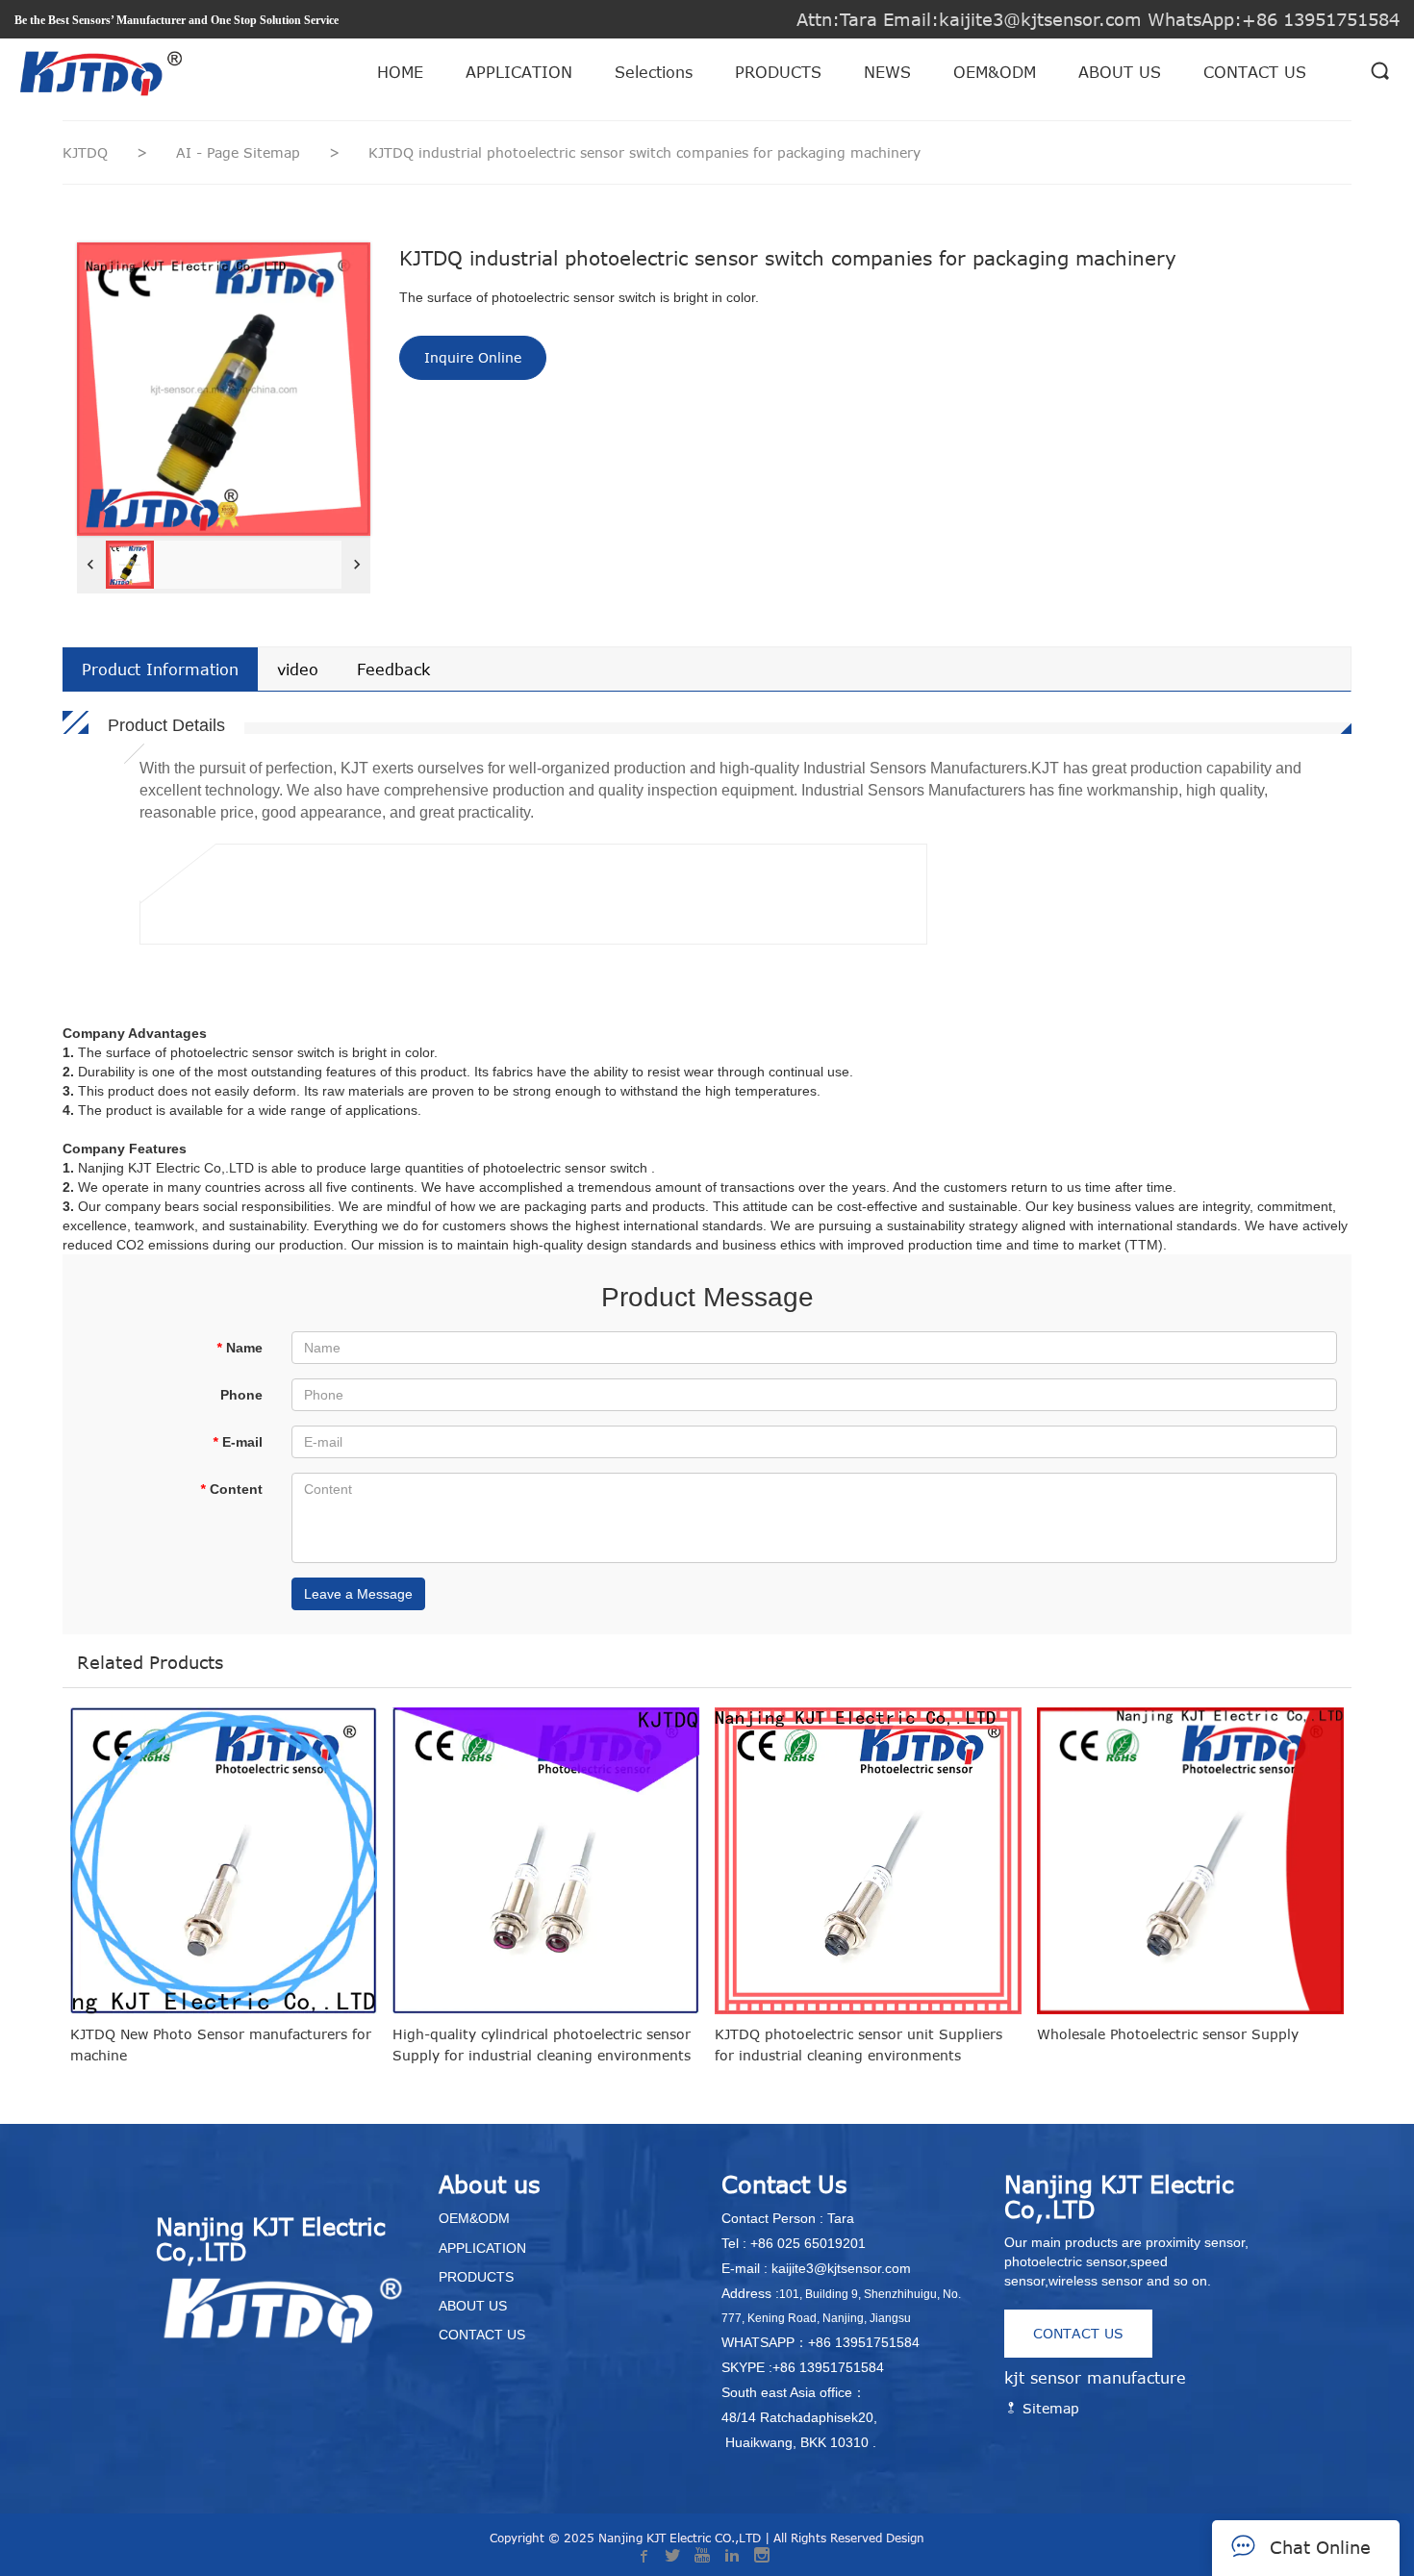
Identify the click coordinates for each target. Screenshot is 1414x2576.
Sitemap (1048, 2408)
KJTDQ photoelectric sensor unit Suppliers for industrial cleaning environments (858, 2045)
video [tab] (298, 669)
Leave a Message (358, 1594)
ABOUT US (1120, 72)
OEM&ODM (995, 72)
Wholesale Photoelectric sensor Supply (1168, 2034)
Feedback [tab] (393, 669)
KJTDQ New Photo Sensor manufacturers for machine (221, 2045)
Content (231, 1489)
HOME (400, 72)
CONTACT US (1255, 72)
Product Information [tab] (160, 669)
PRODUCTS (778, 72)
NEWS (887, 72)
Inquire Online (473, 357)
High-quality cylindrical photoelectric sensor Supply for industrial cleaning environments (542, 2045)
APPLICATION (519, 72)
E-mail (238, 1442)
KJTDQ (85, 152)
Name (240, 1348)
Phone (241, 1395)
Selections (654, 72)
